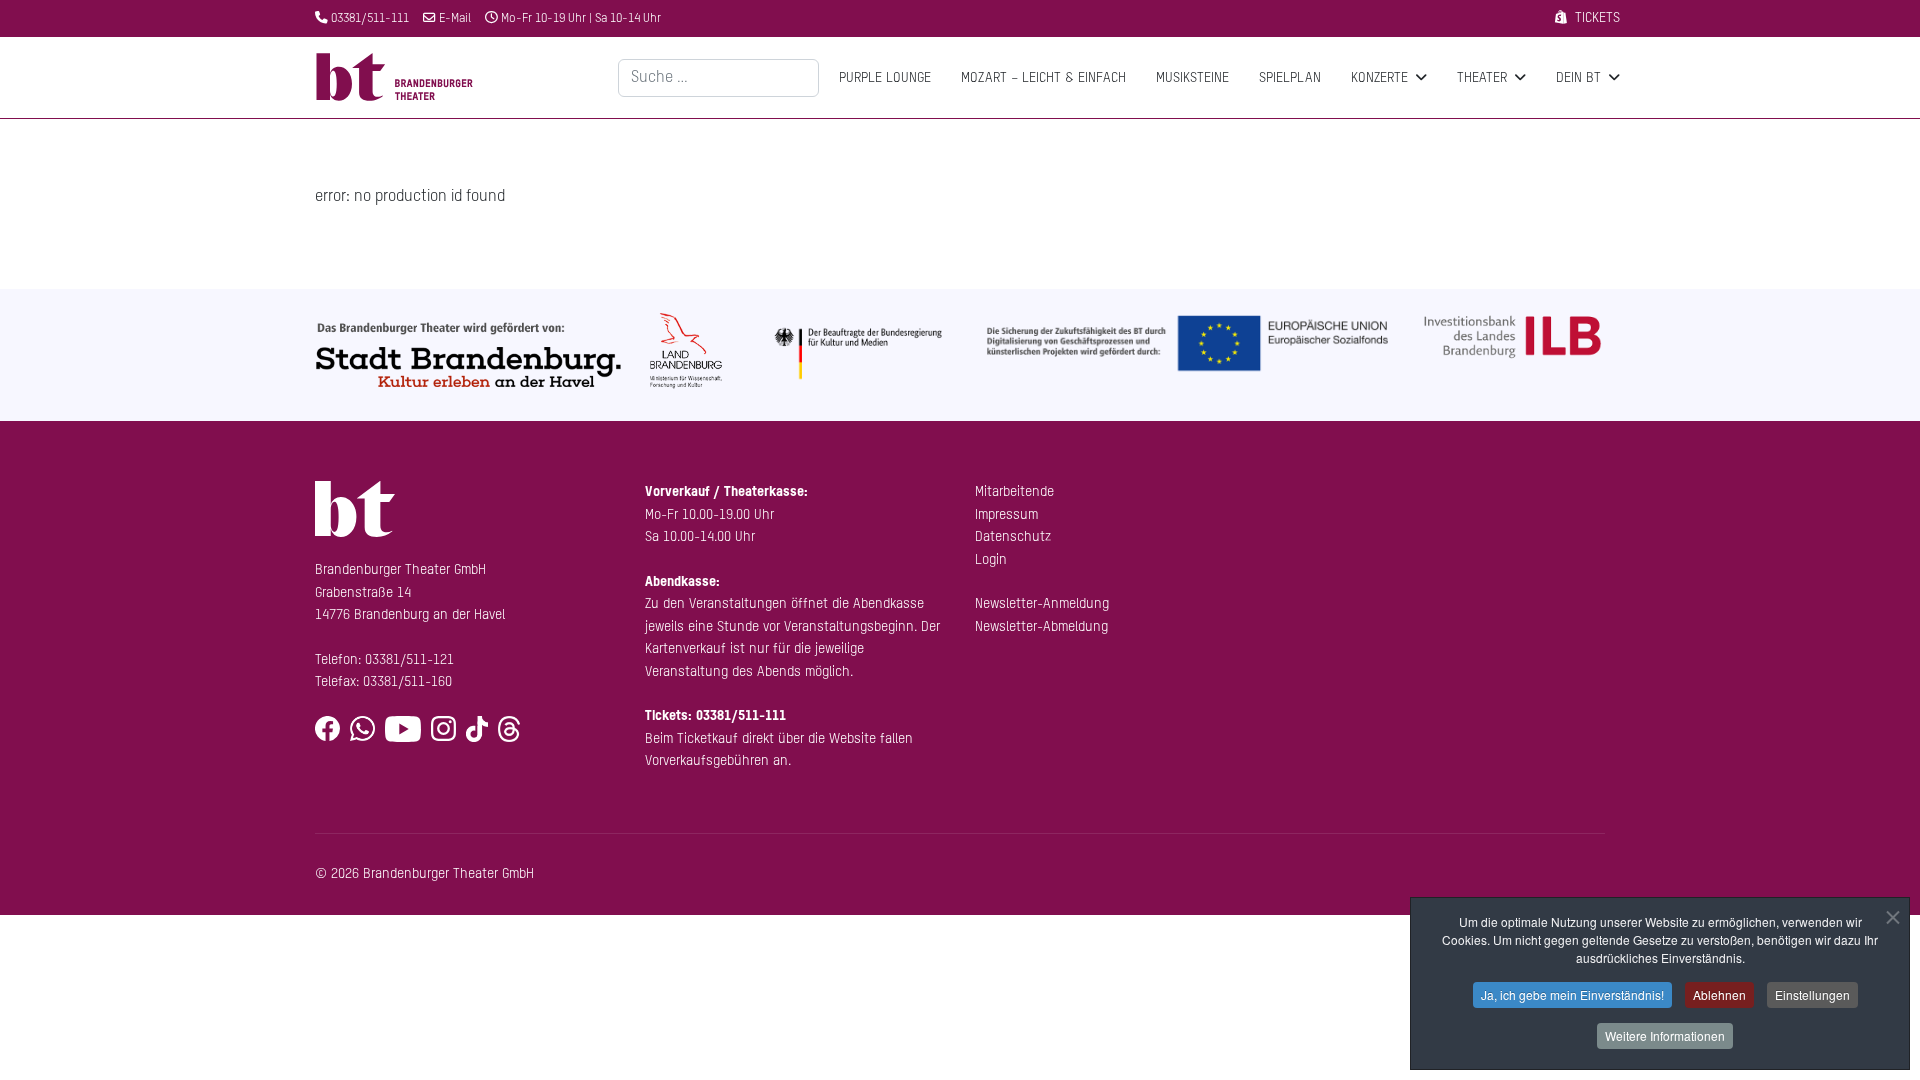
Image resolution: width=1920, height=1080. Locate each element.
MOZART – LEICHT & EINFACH (1043, 78)
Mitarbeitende (1014, 492)
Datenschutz (1013, 537)
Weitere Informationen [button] (1665, 1035)
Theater (1482, 78)
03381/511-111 (370, 18)
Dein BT (1578, 78)
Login (991, 560)
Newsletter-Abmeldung (1041, 627)
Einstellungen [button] (1812, 994)
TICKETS (1597, 18)
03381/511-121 (409, 660)
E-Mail (455, 18)
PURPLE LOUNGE (885, 78)
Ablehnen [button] (1719, 994)
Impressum (1006, 515)
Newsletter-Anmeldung (1042, 604)
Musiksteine (1192, 78)
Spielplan (1290, 78)
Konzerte (1379, 78)
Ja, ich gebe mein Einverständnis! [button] (1572, 994)
